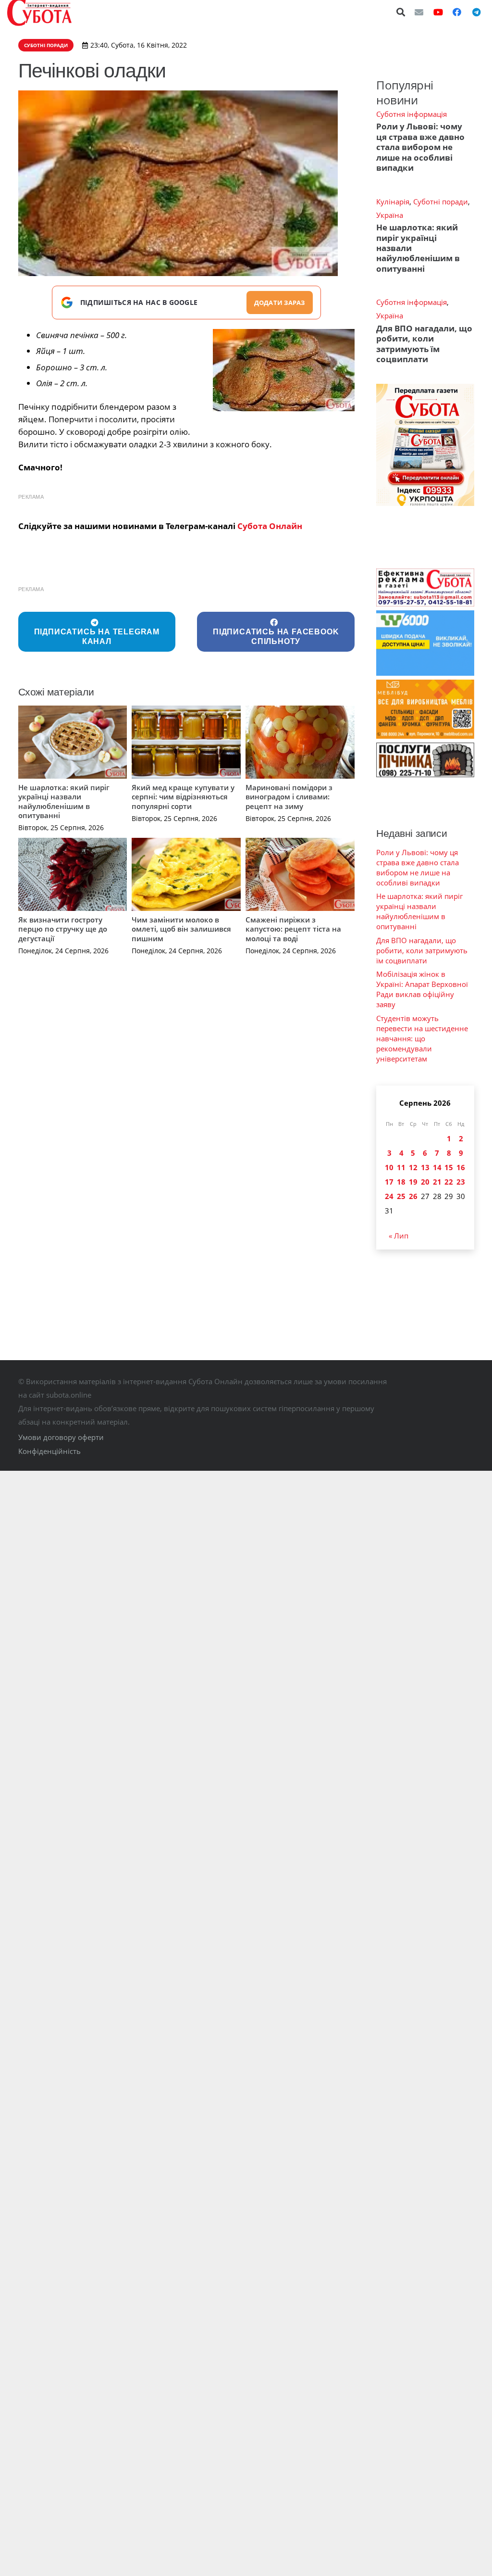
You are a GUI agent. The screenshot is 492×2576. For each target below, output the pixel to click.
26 (413, 1196)
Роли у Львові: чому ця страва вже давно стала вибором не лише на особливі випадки (420, 147)
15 (449, 1167)
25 (401, 1196)
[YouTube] (438, 12)
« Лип (399, 1236)
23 (461, 1182)
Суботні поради (441, 202)
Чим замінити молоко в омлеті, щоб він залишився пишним (181, 929)
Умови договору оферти (61, 1437)
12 (413, 1167)
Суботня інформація (412, 114)
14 (437, 1167)
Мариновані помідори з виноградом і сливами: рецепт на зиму (289, 797)
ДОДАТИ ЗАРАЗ (280, 303)
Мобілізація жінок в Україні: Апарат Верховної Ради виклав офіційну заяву (422, 989)
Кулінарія (393, 202)
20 (425, 1182)
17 (389, 1182)
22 (449, 1182)
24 (389, 1196)
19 (413, 1182)
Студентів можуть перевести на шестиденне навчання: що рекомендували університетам (422, 1038)
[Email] (419, 12)
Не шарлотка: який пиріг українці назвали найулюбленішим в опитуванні (64, 802)
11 (401, 1167)
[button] (401, 12)
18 (401, 1182)
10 (389, 1167)
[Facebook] (457, 12)
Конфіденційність (49, 1451)
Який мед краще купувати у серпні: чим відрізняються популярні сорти (183, 797)
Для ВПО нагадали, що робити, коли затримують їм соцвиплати (424, 344)
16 (461, 1167)
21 (437, 1182)
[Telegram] (476, 12)
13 (425, 1167)
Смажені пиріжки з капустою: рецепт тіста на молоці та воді (293, 929)
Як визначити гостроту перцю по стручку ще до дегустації (63, 929)
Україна (390, 215)
